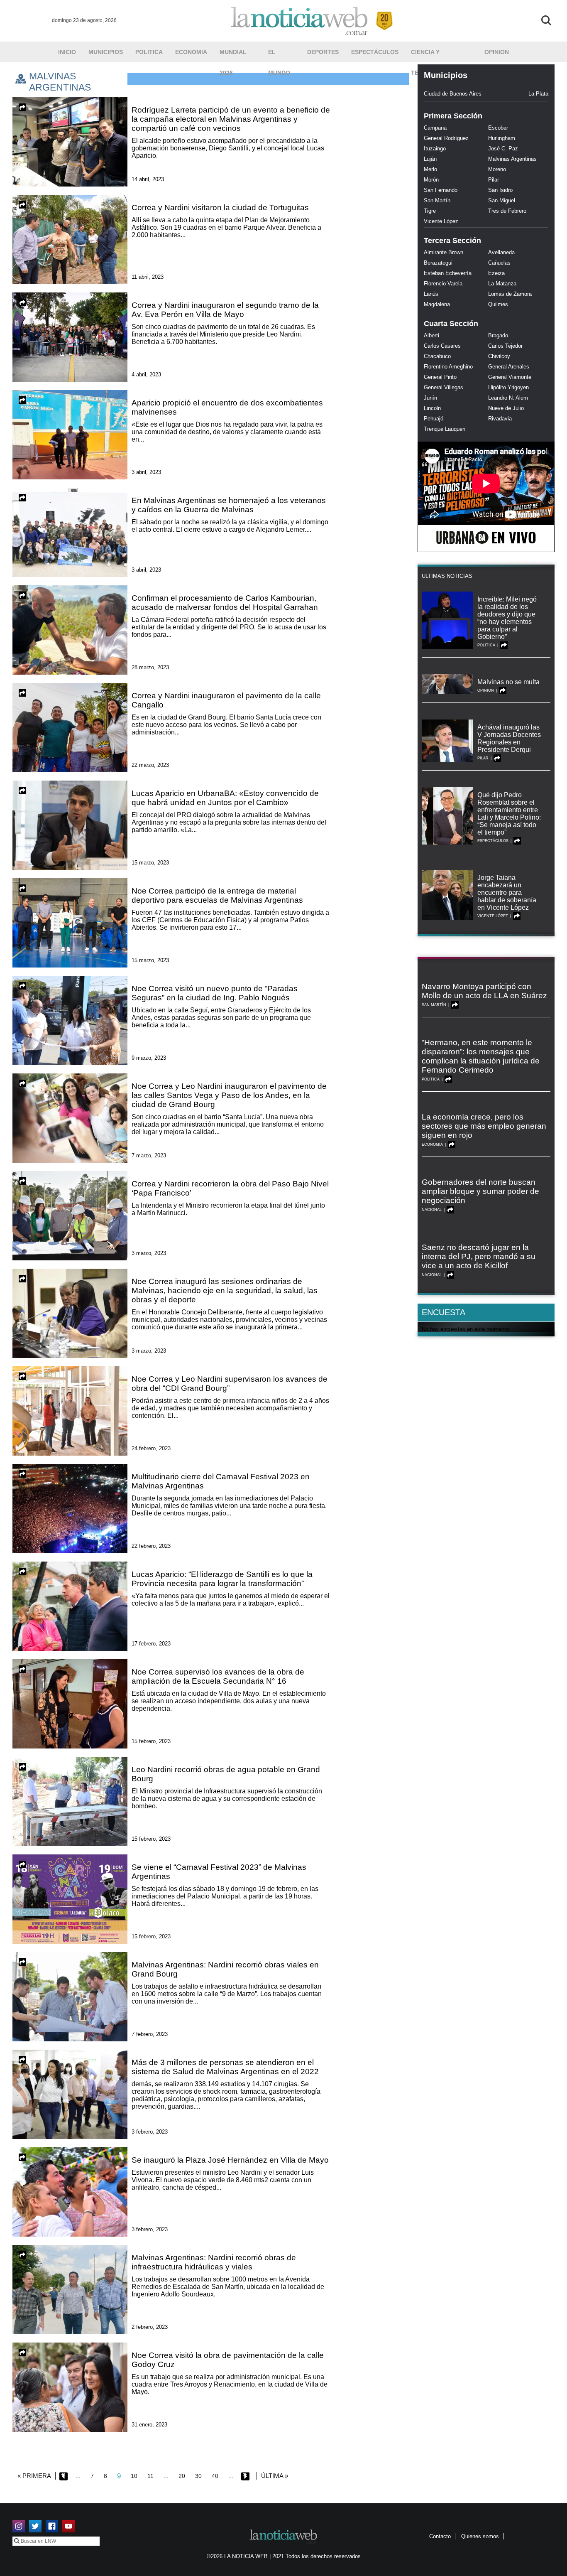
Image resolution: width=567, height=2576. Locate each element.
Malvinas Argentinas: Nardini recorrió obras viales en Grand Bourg (225, 1969)
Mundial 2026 (233, 55)
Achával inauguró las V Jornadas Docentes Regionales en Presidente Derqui (509, 738)
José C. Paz (503, 149)
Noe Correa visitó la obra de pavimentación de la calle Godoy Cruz (228, 2360)
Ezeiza (496, 273)
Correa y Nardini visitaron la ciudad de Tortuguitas (220, 208)
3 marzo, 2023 (149, 1253)
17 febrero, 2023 (151, 1644)
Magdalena (437, 304)
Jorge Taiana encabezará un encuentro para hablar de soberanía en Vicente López (507, 893)
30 (198, 2476)
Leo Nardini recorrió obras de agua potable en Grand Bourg (226, 1774)
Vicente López (441, 221)
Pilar (494, 180)
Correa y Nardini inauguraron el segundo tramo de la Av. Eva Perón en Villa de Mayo (225, 310)
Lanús (431, 294)
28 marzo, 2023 (150, 667)
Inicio (67, 52)
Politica (149, 52)
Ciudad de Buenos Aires (453, 94)
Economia (191, 52)
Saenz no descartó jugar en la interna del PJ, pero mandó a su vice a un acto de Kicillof (479, 1256)
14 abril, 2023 (148, 179)
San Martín (437, 200)
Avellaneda (501, 252)
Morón (431, 180)
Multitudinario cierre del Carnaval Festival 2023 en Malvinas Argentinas (221, 1481)
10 (134, 2476)
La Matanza (502, 284)
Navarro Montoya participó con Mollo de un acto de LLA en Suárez (484, 991)
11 (150, 2476)
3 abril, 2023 (146, 472)
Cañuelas (499, 263)
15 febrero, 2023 (151, 1741)
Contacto (440, 2536)
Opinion (497, 52)
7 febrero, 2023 (150, 2034)
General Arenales (509, 367)
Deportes (323, 52)
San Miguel (502, 200)
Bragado (498, 335)
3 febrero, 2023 (150, 2132)
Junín (430, 398)
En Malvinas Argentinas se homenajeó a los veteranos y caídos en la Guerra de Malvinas (229, 505)
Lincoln (432, 408)
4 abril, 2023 (146, 374)
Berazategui (438, 263)
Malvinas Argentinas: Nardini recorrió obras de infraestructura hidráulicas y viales (214, 2262)
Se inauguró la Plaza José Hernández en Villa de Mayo (230, 2160)
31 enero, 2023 (149, 2425)
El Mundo (279, 55)
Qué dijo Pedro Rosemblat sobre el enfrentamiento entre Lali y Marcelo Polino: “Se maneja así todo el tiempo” (509, 814)
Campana (435, 128)
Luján (430, 159)
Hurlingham (502, 138)
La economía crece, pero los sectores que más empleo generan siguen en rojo (484, 1126)
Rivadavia (500, 419)
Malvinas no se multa (508, 682)
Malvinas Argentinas (512, 159)
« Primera (34, 2476)
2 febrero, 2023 (150, 2327)
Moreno (497, 169)
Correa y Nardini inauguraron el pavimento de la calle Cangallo (226, 700)
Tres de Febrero (507, 211)
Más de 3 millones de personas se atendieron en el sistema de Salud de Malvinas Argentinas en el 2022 (225, 2067)
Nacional (432, 1210)
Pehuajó (434, 419)
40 (215, 2476)
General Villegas (444, 387)
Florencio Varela (443, 284)
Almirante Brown (444, 252)
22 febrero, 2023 (151, 1546)
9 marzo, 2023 (149, 1058)
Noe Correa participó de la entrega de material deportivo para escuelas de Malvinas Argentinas (218, 895)
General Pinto (440, 377)
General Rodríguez (446, 138)
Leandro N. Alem (508, 398)
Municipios (106, 52)
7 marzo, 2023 (149, 1155)
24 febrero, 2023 (151, 1448)
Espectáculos (375, 52)
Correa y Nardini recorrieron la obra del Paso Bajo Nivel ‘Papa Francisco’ (230, 1188)
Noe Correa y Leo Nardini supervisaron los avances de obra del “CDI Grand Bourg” (230, 1384)
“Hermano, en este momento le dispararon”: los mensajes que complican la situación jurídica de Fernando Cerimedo (481, 1056)
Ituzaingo (435, 149)
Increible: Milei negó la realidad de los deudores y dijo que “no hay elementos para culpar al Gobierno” (507, 618)
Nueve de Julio (506, 408)
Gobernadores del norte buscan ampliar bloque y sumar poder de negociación (480, 1191)
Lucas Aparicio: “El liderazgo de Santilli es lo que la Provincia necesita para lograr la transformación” (222, 1579)
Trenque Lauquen (445, 429)
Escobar (498, 128)
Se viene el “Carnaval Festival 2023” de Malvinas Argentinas (219, 1872)
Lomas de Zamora (510, 294)
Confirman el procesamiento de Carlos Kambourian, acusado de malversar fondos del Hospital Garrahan (225, 603)
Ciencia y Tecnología (430, 55)
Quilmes (498, 304)
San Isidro (500, 190)
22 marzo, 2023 (150, 765)
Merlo (430, 169)
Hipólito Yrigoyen (508, 387)
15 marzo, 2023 (150, 863)
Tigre (430, 211)
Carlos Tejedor (505, 346)
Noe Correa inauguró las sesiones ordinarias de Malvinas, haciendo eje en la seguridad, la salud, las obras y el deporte (225, 1290)
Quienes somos (480, 2536)
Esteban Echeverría (448, 273)
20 (182, 2476)
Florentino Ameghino (448, 367)
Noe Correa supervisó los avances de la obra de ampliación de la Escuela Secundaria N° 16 (218, 1676)
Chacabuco (437, 356)
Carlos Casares (442, 346)
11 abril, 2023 (148, 277)
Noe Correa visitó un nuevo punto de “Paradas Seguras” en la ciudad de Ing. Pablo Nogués (215, 993)
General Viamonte (510, 377)
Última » (275, 2476)
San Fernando (441, 190)
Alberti (431, 335)
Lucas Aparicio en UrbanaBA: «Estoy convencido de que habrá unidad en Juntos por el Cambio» (225, 798)
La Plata (538, 94)
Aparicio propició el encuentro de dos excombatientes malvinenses (227, 407)
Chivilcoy (499, 356)
